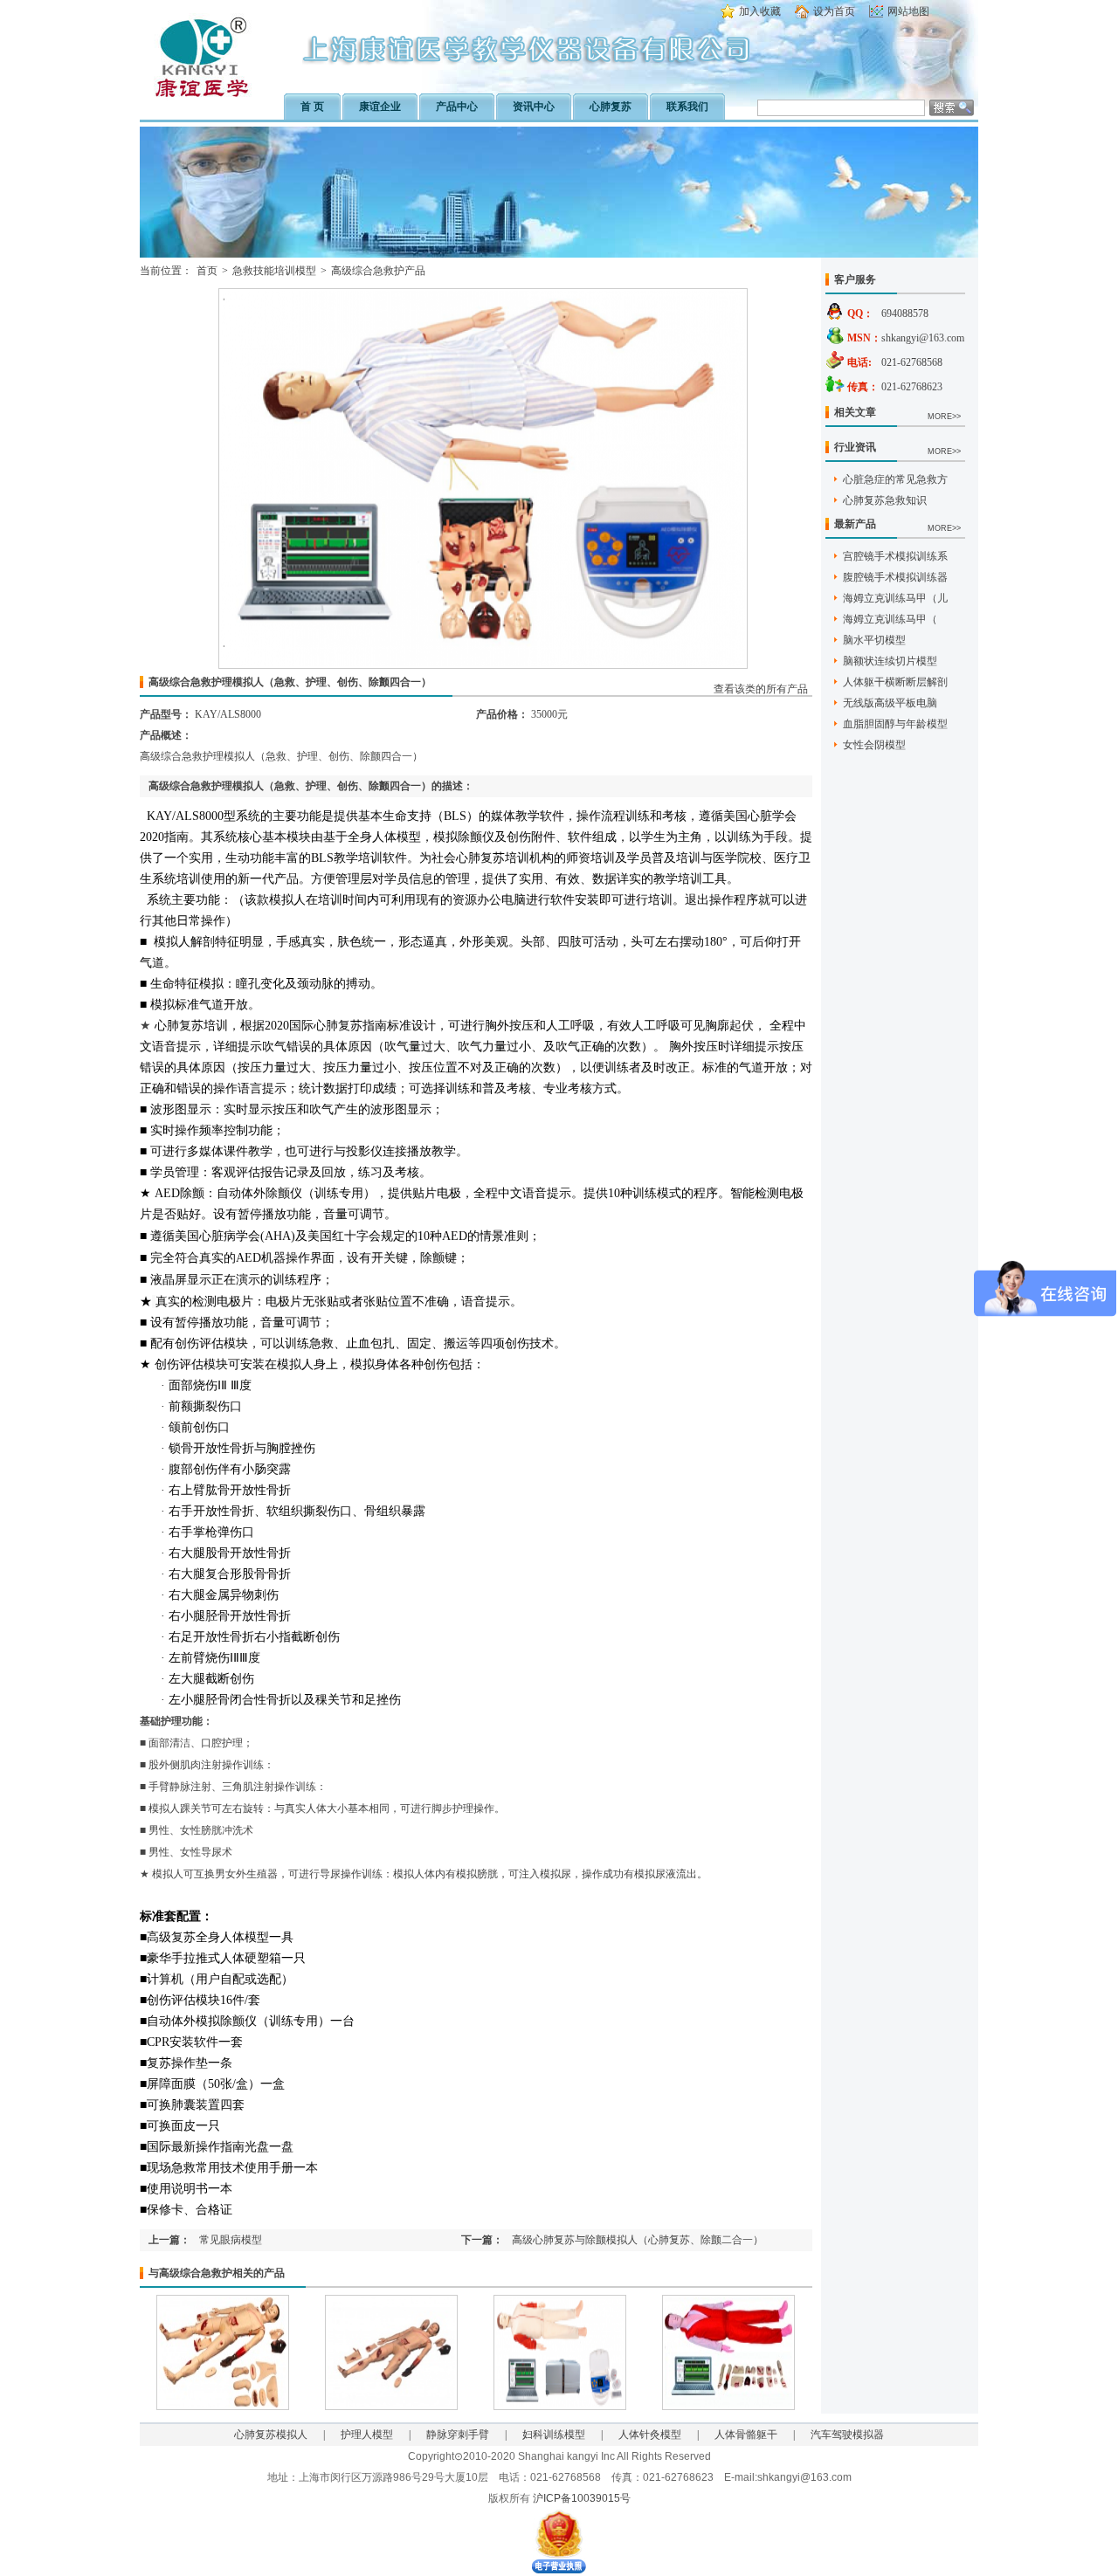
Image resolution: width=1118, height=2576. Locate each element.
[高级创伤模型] (391, 2407)
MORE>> (944, 417)
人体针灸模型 (650, 2435)
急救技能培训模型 (274, 271)
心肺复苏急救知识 (885, 500)
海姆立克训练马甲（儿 (895, 598)
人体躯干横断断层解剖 (895, 682)
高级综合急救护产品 (378, 271)
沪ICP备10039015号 (582, 2498)
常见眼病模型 (231, 2240)
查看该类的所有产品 (761, 689)
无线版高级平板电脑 (890, 703)
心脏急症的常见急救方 (895, 479)
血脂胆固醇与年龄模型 (895, 724)
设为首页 (834, 11)
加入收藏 (760, 11)
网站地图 (908, 11)
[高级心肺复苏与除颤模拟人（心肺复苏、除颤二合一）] (560, 2407)
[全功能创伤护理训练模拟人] (223, 2407)
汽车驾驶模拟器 (847, 2435)
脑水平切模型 (874, 640)
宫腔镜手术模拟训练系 (895, 556)
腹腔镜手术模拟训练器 (895, 577)
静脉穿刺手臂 (458, 2435)
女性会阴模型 (874, 745)
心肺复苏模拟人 (271, 2435)
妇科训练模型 (554, 2435)
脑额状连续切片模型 (890, 661)
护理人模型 (367, 2435)
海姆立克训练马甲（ (890, 619)
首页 (207, 271)
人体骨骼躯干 (746, 2435)
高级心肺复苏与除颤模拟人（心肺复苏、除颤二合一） (638, 2240)
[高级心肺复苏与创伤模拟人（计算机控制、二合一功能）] (728, 2407)
